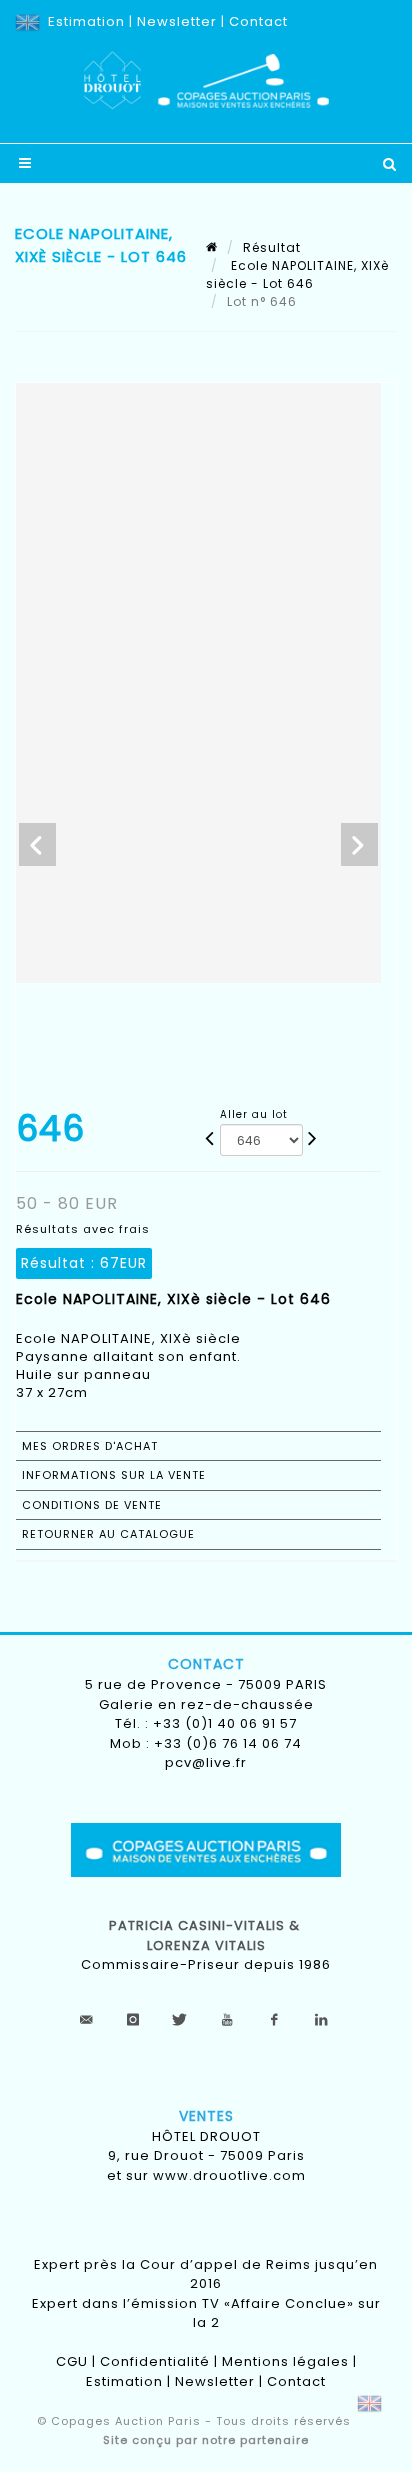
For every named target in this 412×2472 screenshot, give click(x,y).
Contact (258, 21)
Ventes (206, 2116)
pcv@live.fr (206, 1762)
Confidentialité (155, 2361)
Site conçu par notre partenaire (206, 2440)
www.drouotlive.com (229, 2175)
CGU (72, 2361)
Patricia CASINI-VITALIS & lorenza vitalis (206, 1935)
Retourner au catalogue (108, 1534)
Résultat (272, 247)
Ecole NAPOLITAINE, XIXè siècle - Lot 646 (297, 274)
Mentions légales (285, 2361)
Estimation (86, 21)
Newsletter (177, 21)
